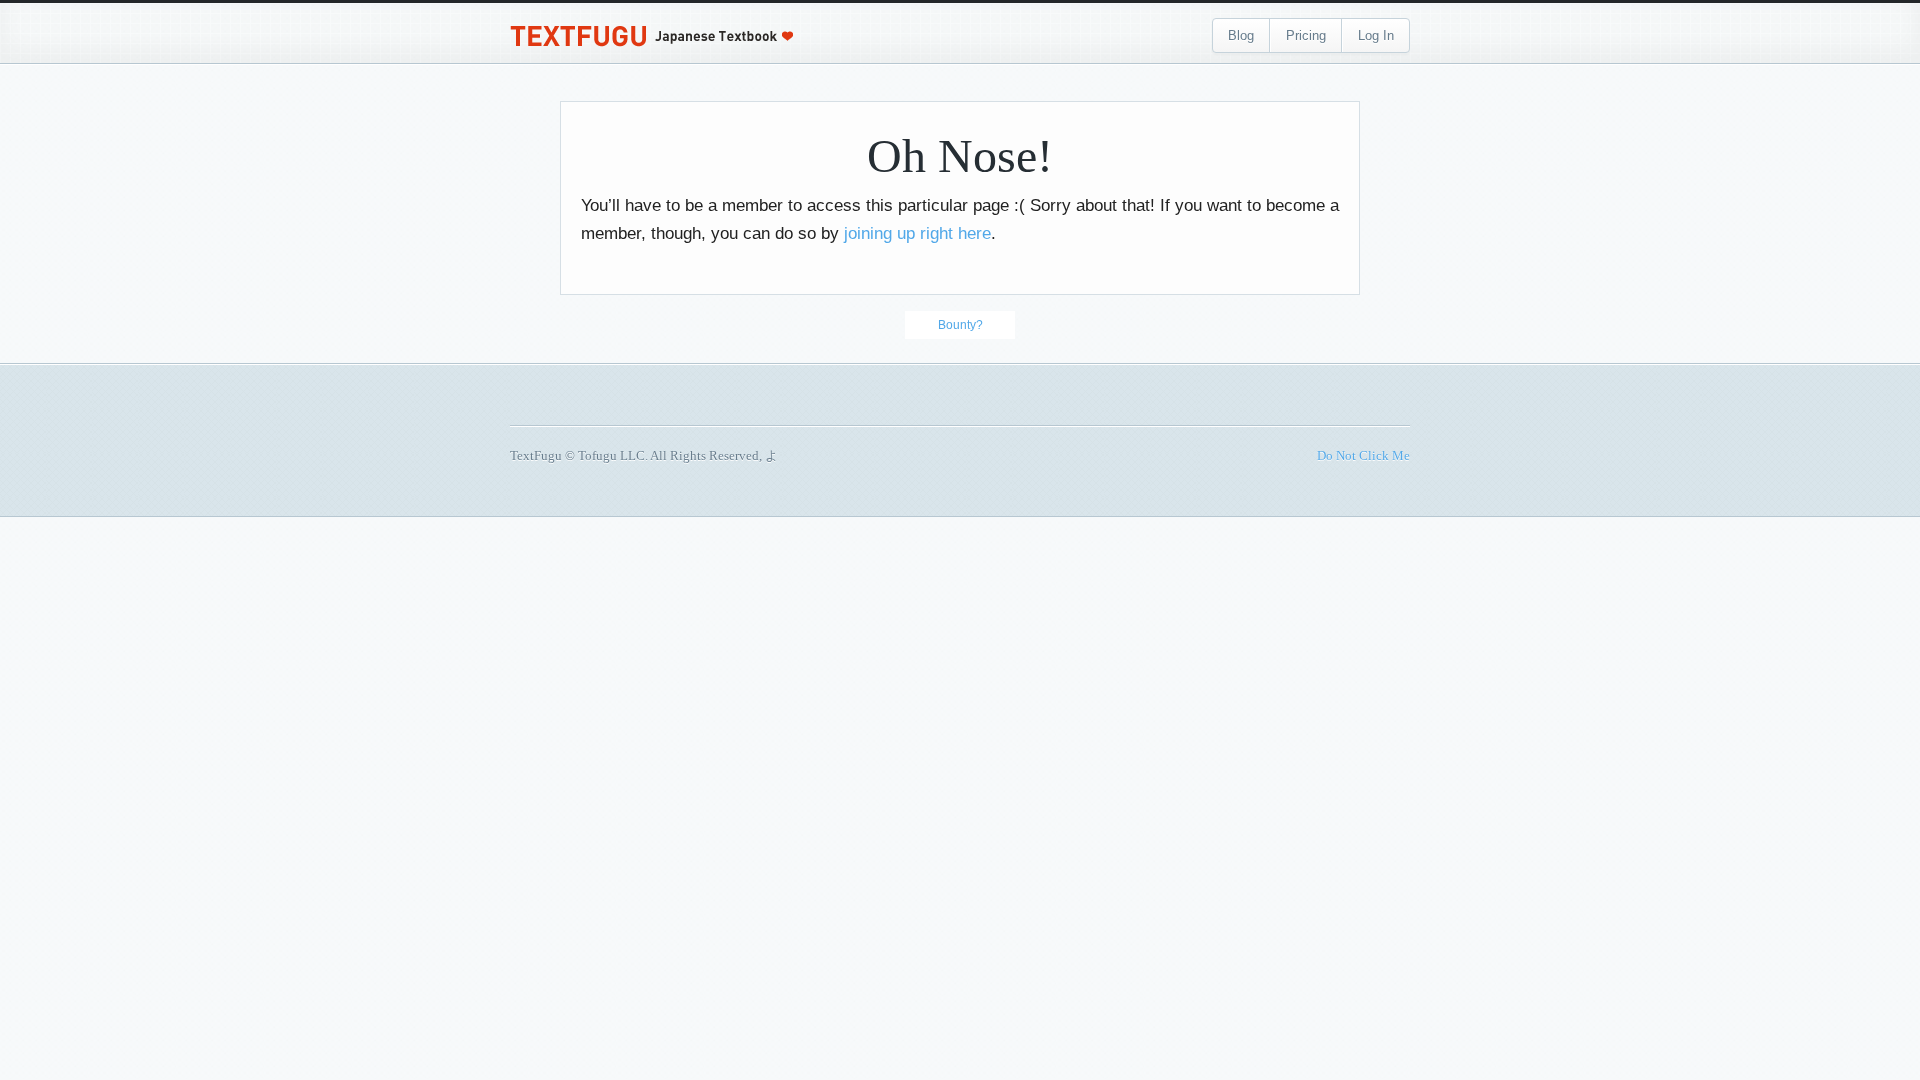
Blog (1241, 35)
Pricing (1306, 35)
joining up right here (917, 233)
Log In (1376, 35)
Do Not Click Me (1363, 455)
